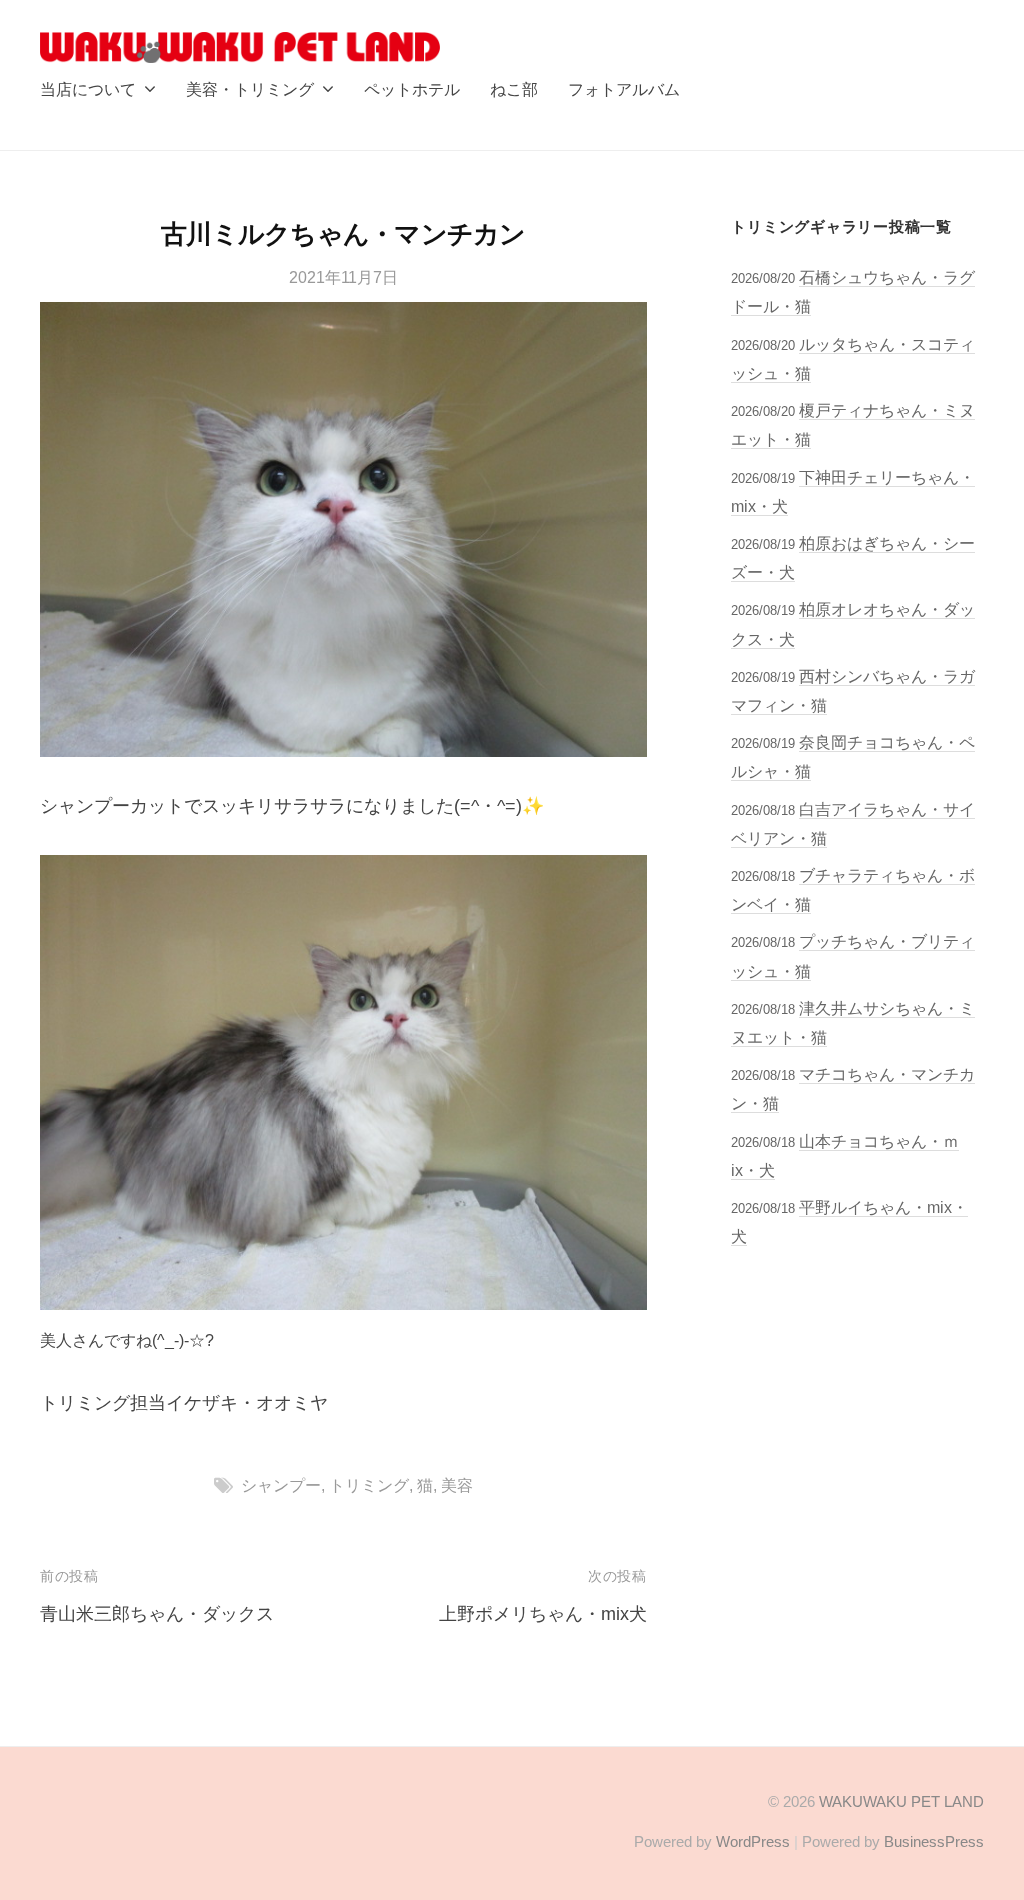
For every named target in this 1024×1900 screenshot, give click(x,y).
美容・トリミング (250, 89)
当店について (88, 89)
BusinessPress (934, 1841)
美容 (457, 1485)
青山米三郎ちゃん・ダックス (157, 1614)
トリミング (369, 1485)
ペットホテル (412, 89)
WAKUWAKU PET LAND (901, 1801)
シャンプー (281, 1485)
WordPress (753, 1841)
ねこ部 (514, 89)
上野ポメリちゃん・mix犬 (543, 1614)
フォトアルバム (624, 89)
